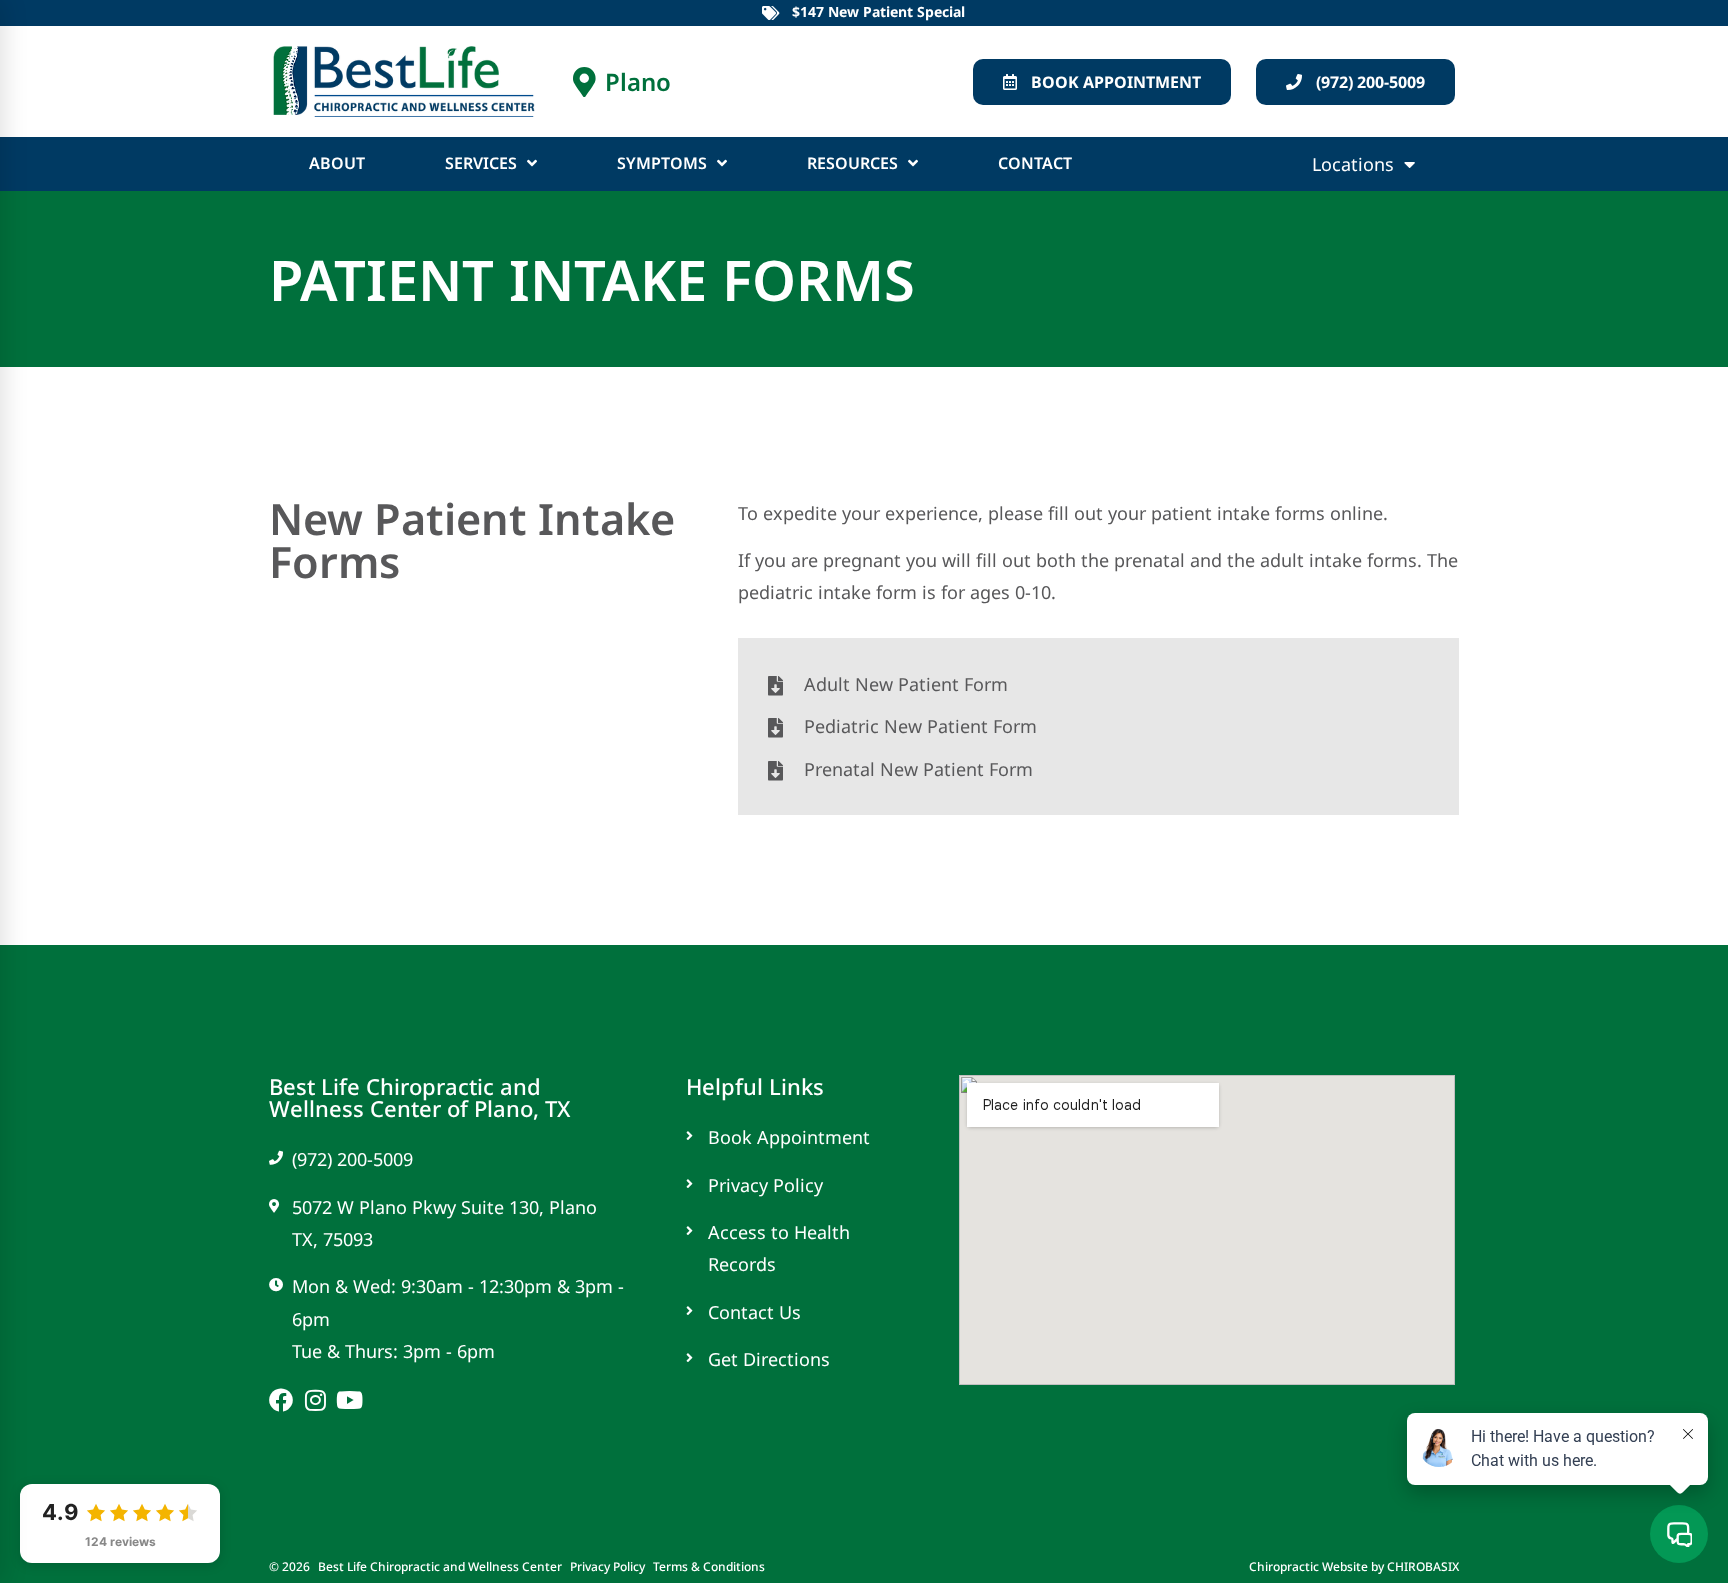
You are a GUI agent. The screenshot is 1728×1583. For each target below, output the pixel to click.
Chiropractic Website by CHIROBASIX (1354, 1566)
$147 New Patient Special (878, 11)
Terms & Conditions (709, 1566)
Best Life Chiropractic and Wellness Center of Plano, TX (419, 1097)
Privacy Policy (607, 1566)
